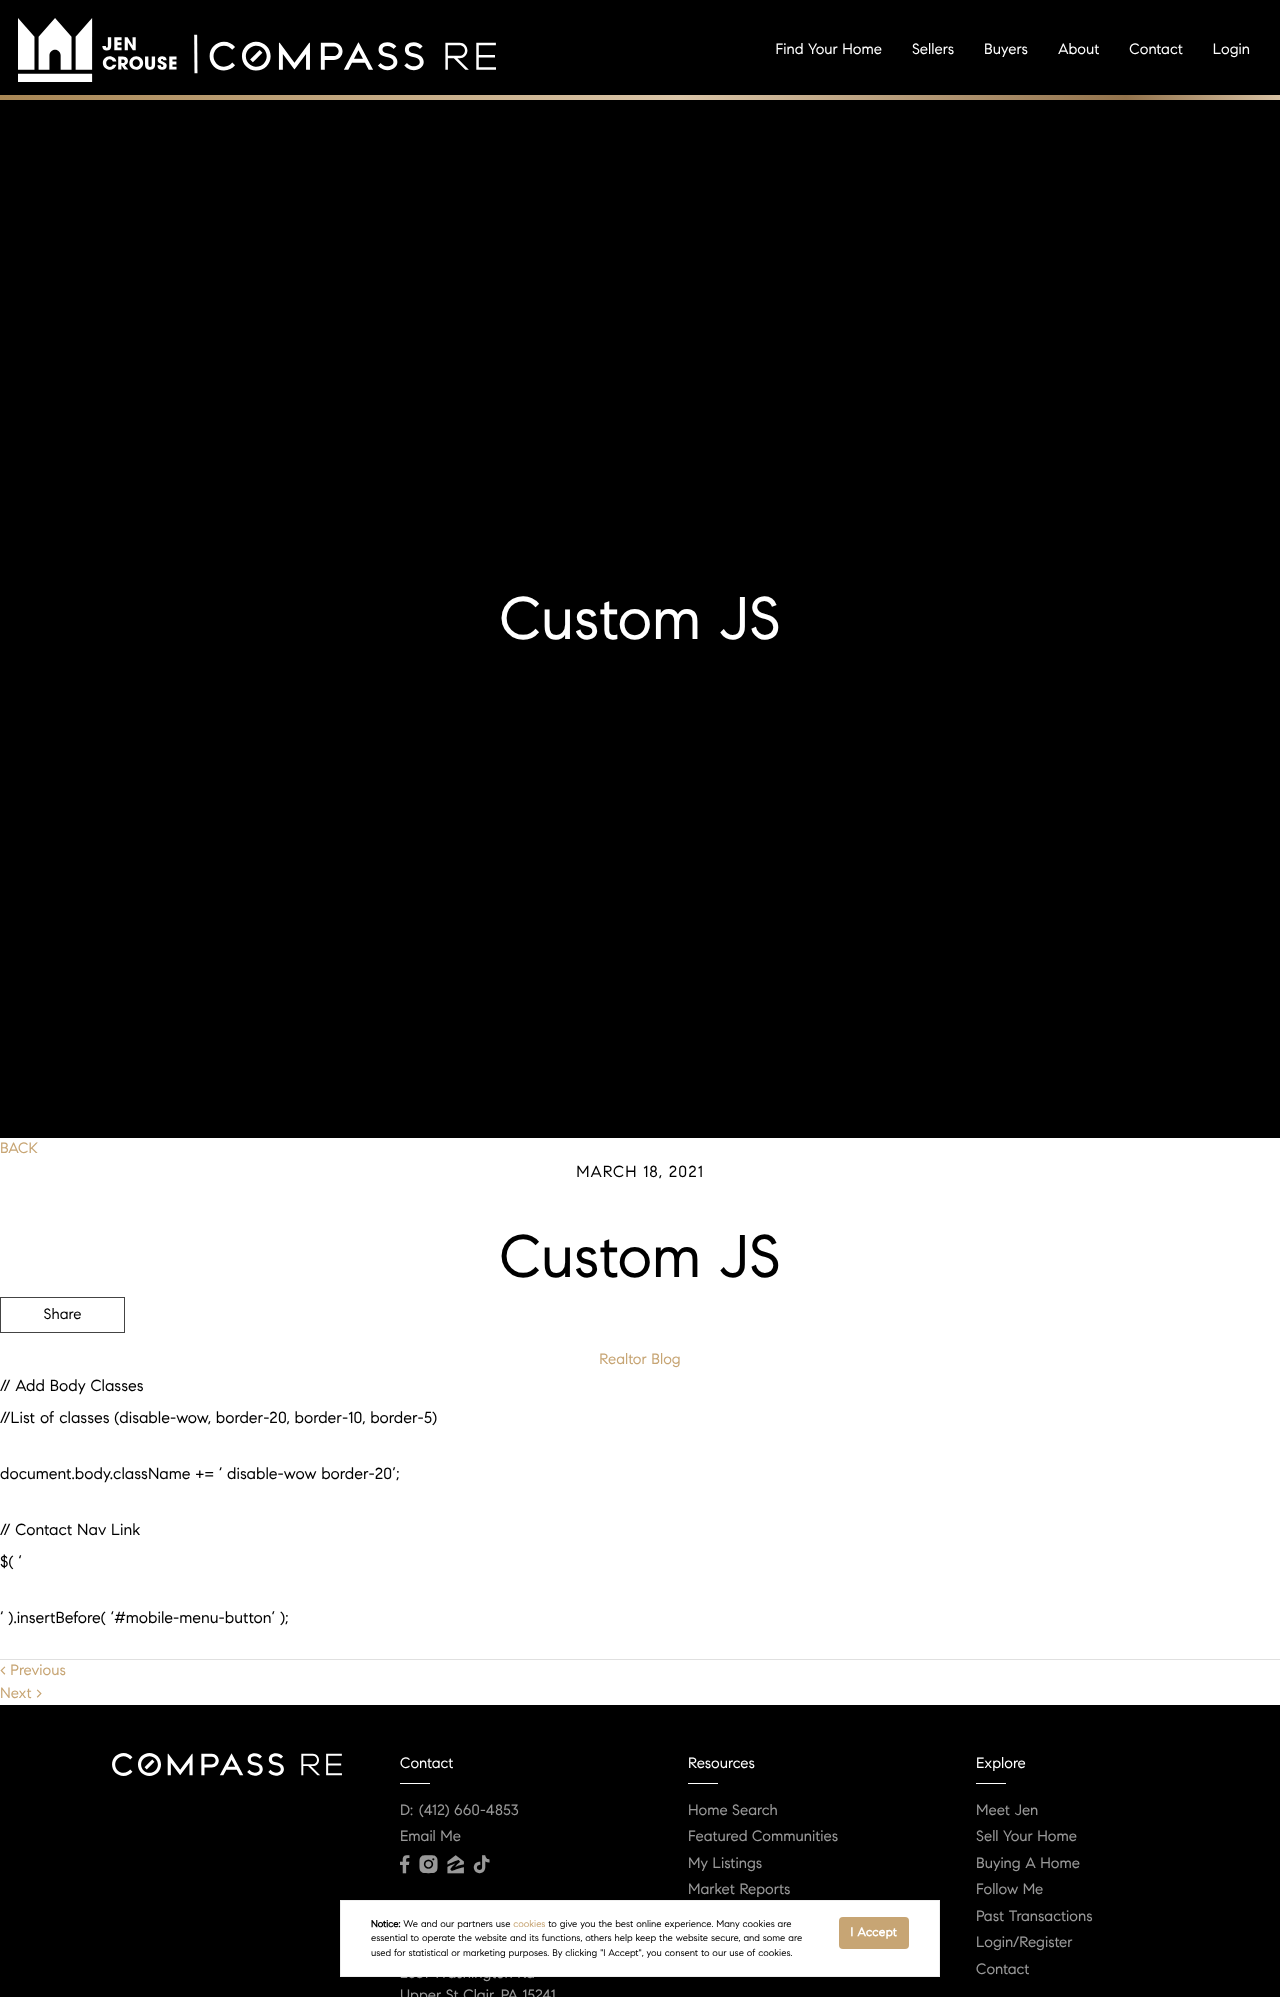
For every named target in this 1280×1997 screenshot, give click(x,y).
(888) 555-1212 (1128, 1422)
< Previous (33, 1671)
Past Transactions (1034, 1917)
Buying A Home (1028, 1864)
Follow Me (1009, 1890)
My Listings (725, 1864)
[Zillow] (455, 1865)
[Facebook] (404, 1865)
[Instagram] (428, 1865)
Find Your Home (829, 50)
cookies (529, 1924)
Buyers (1006, 50)
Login (1231, 50)
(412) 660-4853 (469, 1811)
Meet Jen (1007, 1811)
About (1078, 50)
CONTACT (1002, 1422)
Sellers (933, 50)
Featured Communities (763, 1837)
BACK (19, 1149)
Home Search (733, 1811)
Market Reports (739, 1890)
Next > (21, 1694)
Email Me (430, 1837)
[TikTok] (482, 1865)
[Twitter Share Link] (62, 1370)
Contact (1155, 50)
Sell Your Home (1026, 1837)
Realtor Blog (639, 1360)
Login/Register (1024, 1943)
